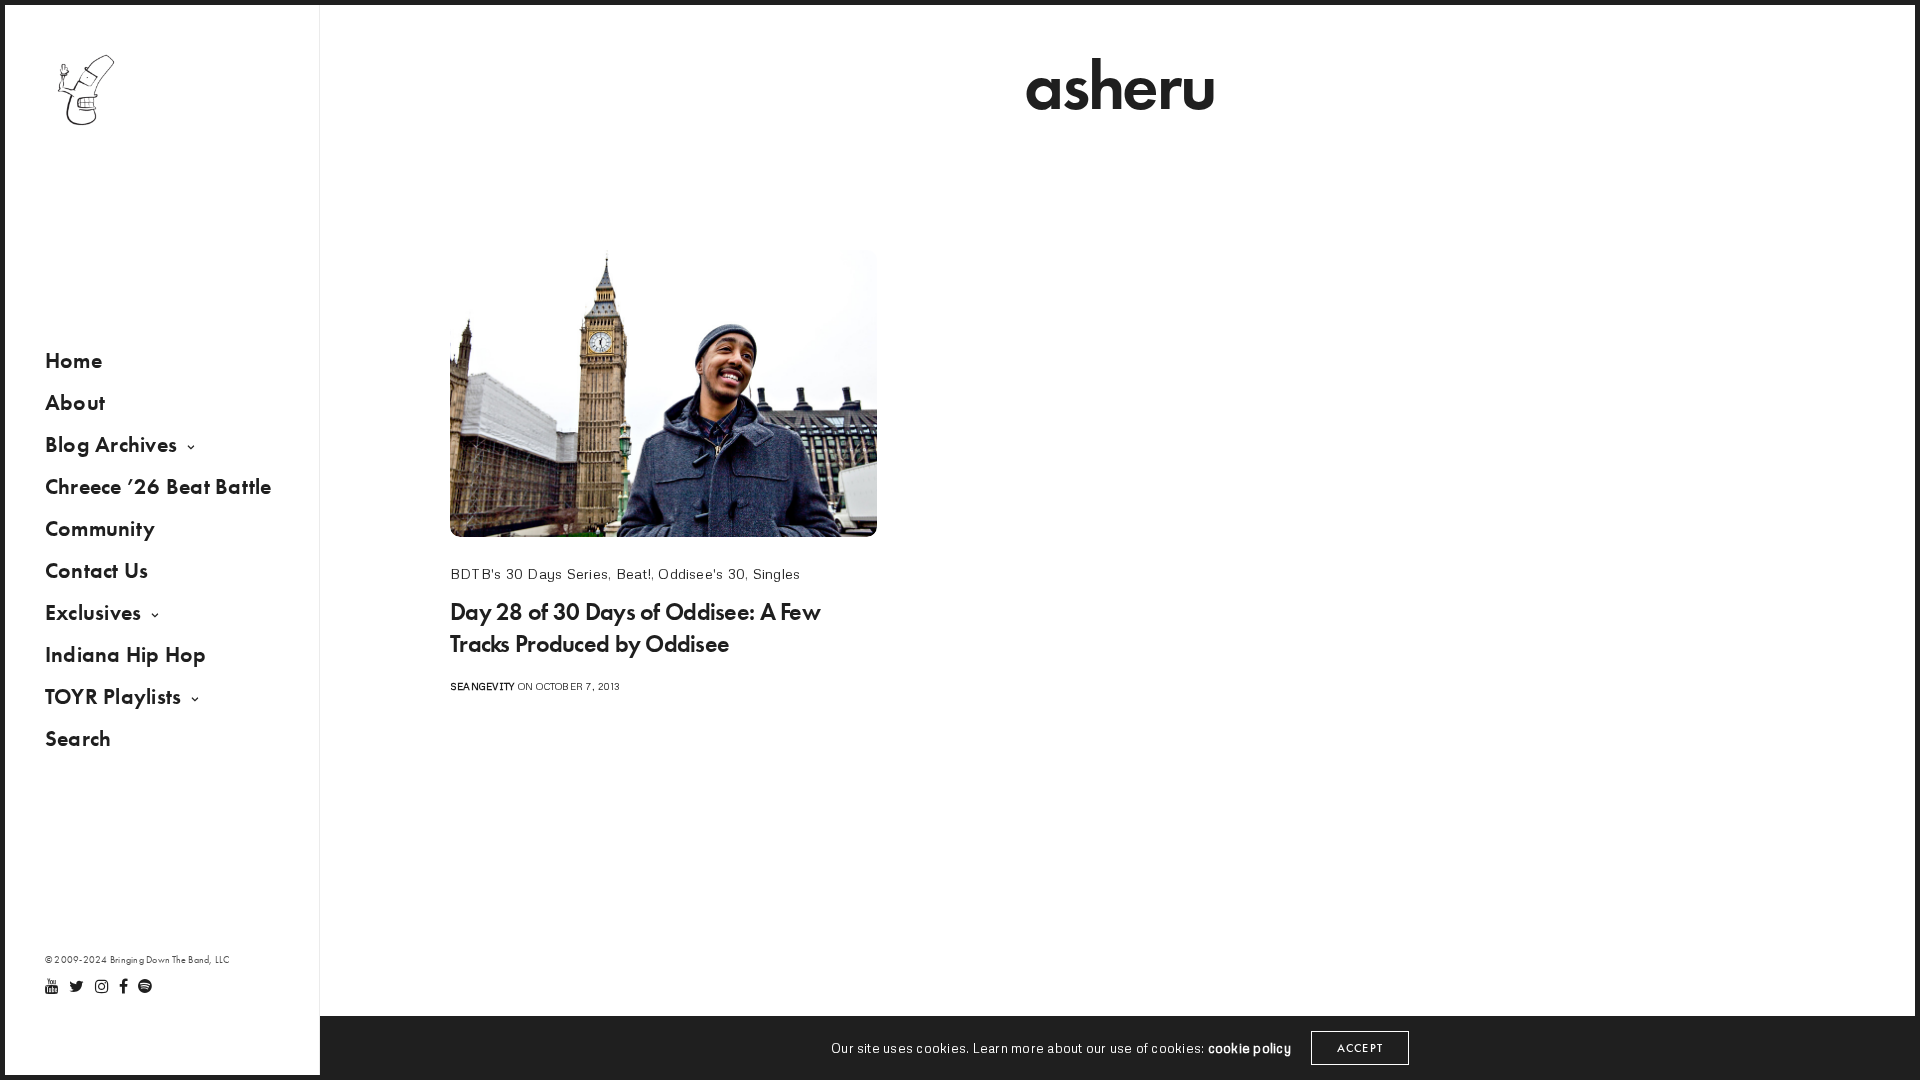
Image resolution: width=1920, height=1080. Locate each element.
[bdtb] (85, 90)
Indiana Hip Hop (126, 654)
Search (78, 738)
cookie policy (1249, 1048)
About (75, 402)
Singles (777, 573)
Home (73, 360)
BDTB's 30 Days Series (529, 573)
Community (100, 528)
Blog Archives (111, 444)
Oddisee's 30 (701, 573)
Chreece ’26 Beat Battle (158, 486)
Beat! (633, 573)
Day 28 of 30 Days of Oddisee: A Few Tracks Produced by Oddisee (635, 627)
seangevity (482, 686)
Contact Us (96, 570)
